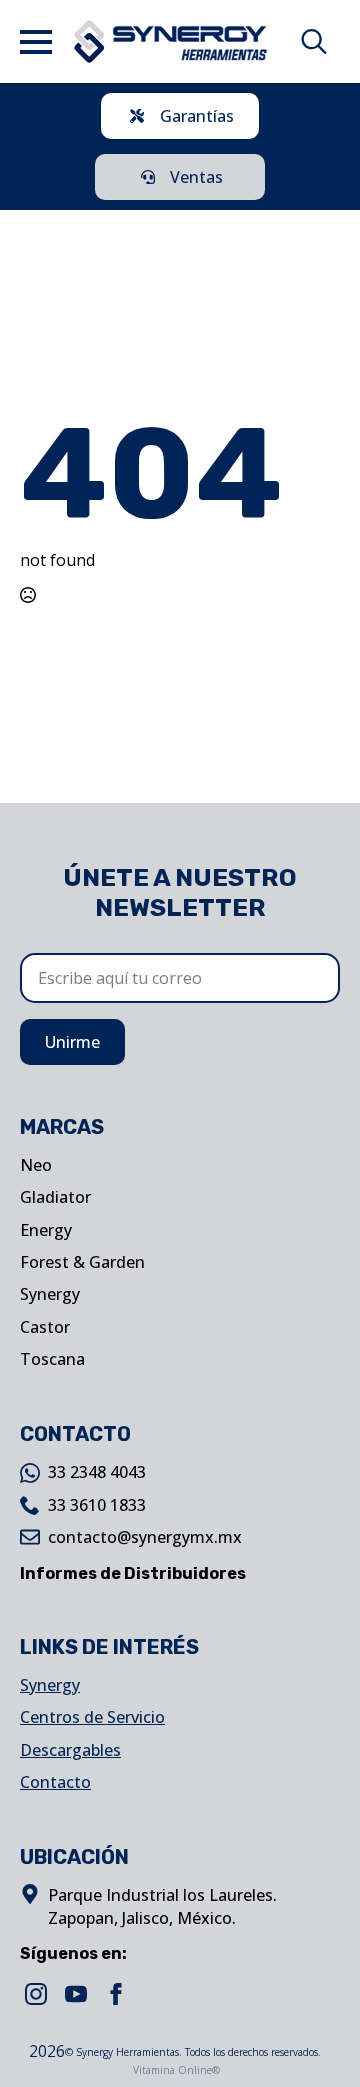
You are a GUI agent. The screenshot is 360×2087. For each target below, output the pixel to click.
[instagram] (36, 1994)
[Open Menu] (36, 42)
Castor (45, 1327)
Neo (36, 1165)
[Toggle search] (314, 42)
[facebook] (116, 1994)
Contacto (55, 1782)
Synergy (50, 1294)
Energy (46, 1230)
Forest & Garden (82, 1262)
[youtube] (76, 1994)
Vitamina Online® (175, 2070)
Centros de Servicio (92, 1717)
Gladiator (55, 1197)
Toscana (52, 1359)
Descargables (70, 1750)
